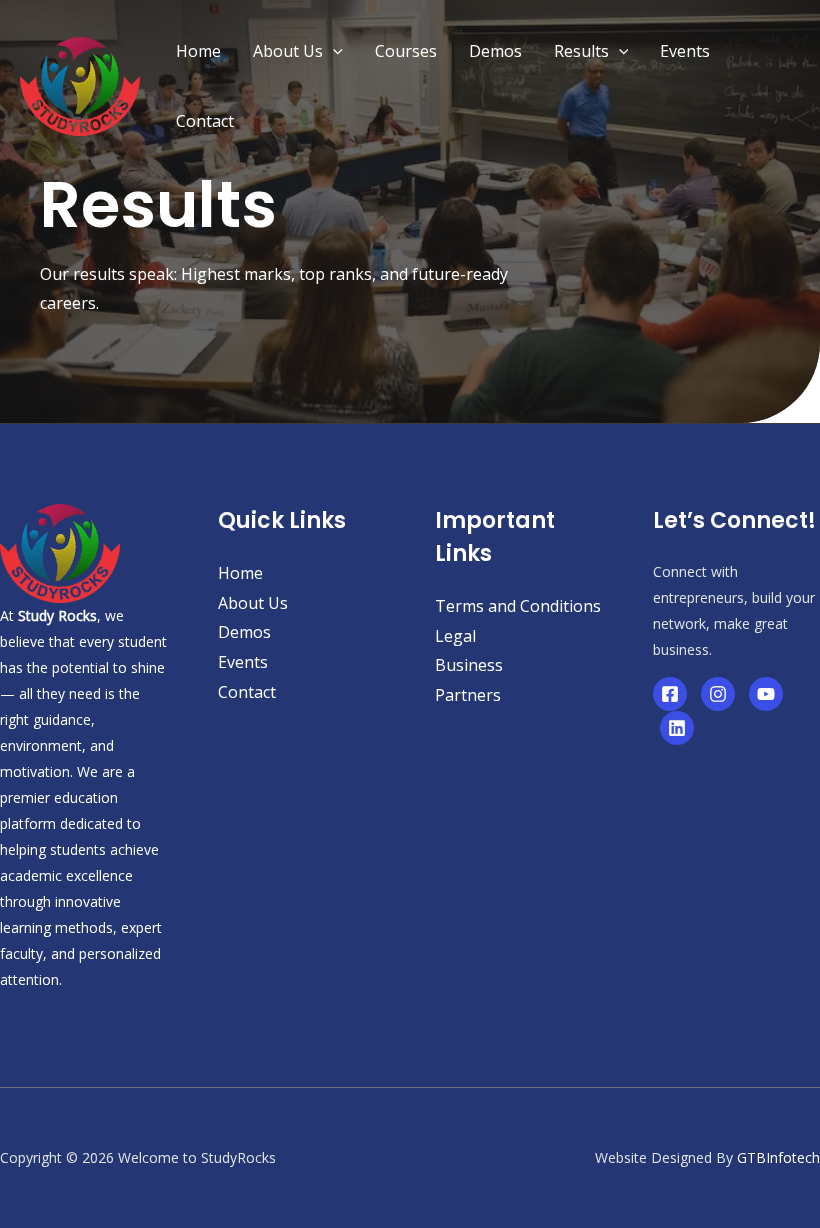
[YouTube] (766, 694)
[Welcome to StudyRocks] (80, 84)
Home (198, 51)
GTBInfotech (778, 1157)
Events (685, 51)
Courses (406, 51)
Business (469, 665)
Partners (468, 695)
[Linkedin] (677, 728)
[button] (333, 51)
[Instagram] (718, 694)
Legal (455, 636)
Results (581, 51)
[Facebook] (670, 694)
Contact (205, 121)
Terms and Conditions (518, 606)
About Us (288, 51)
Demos (495, 51)
